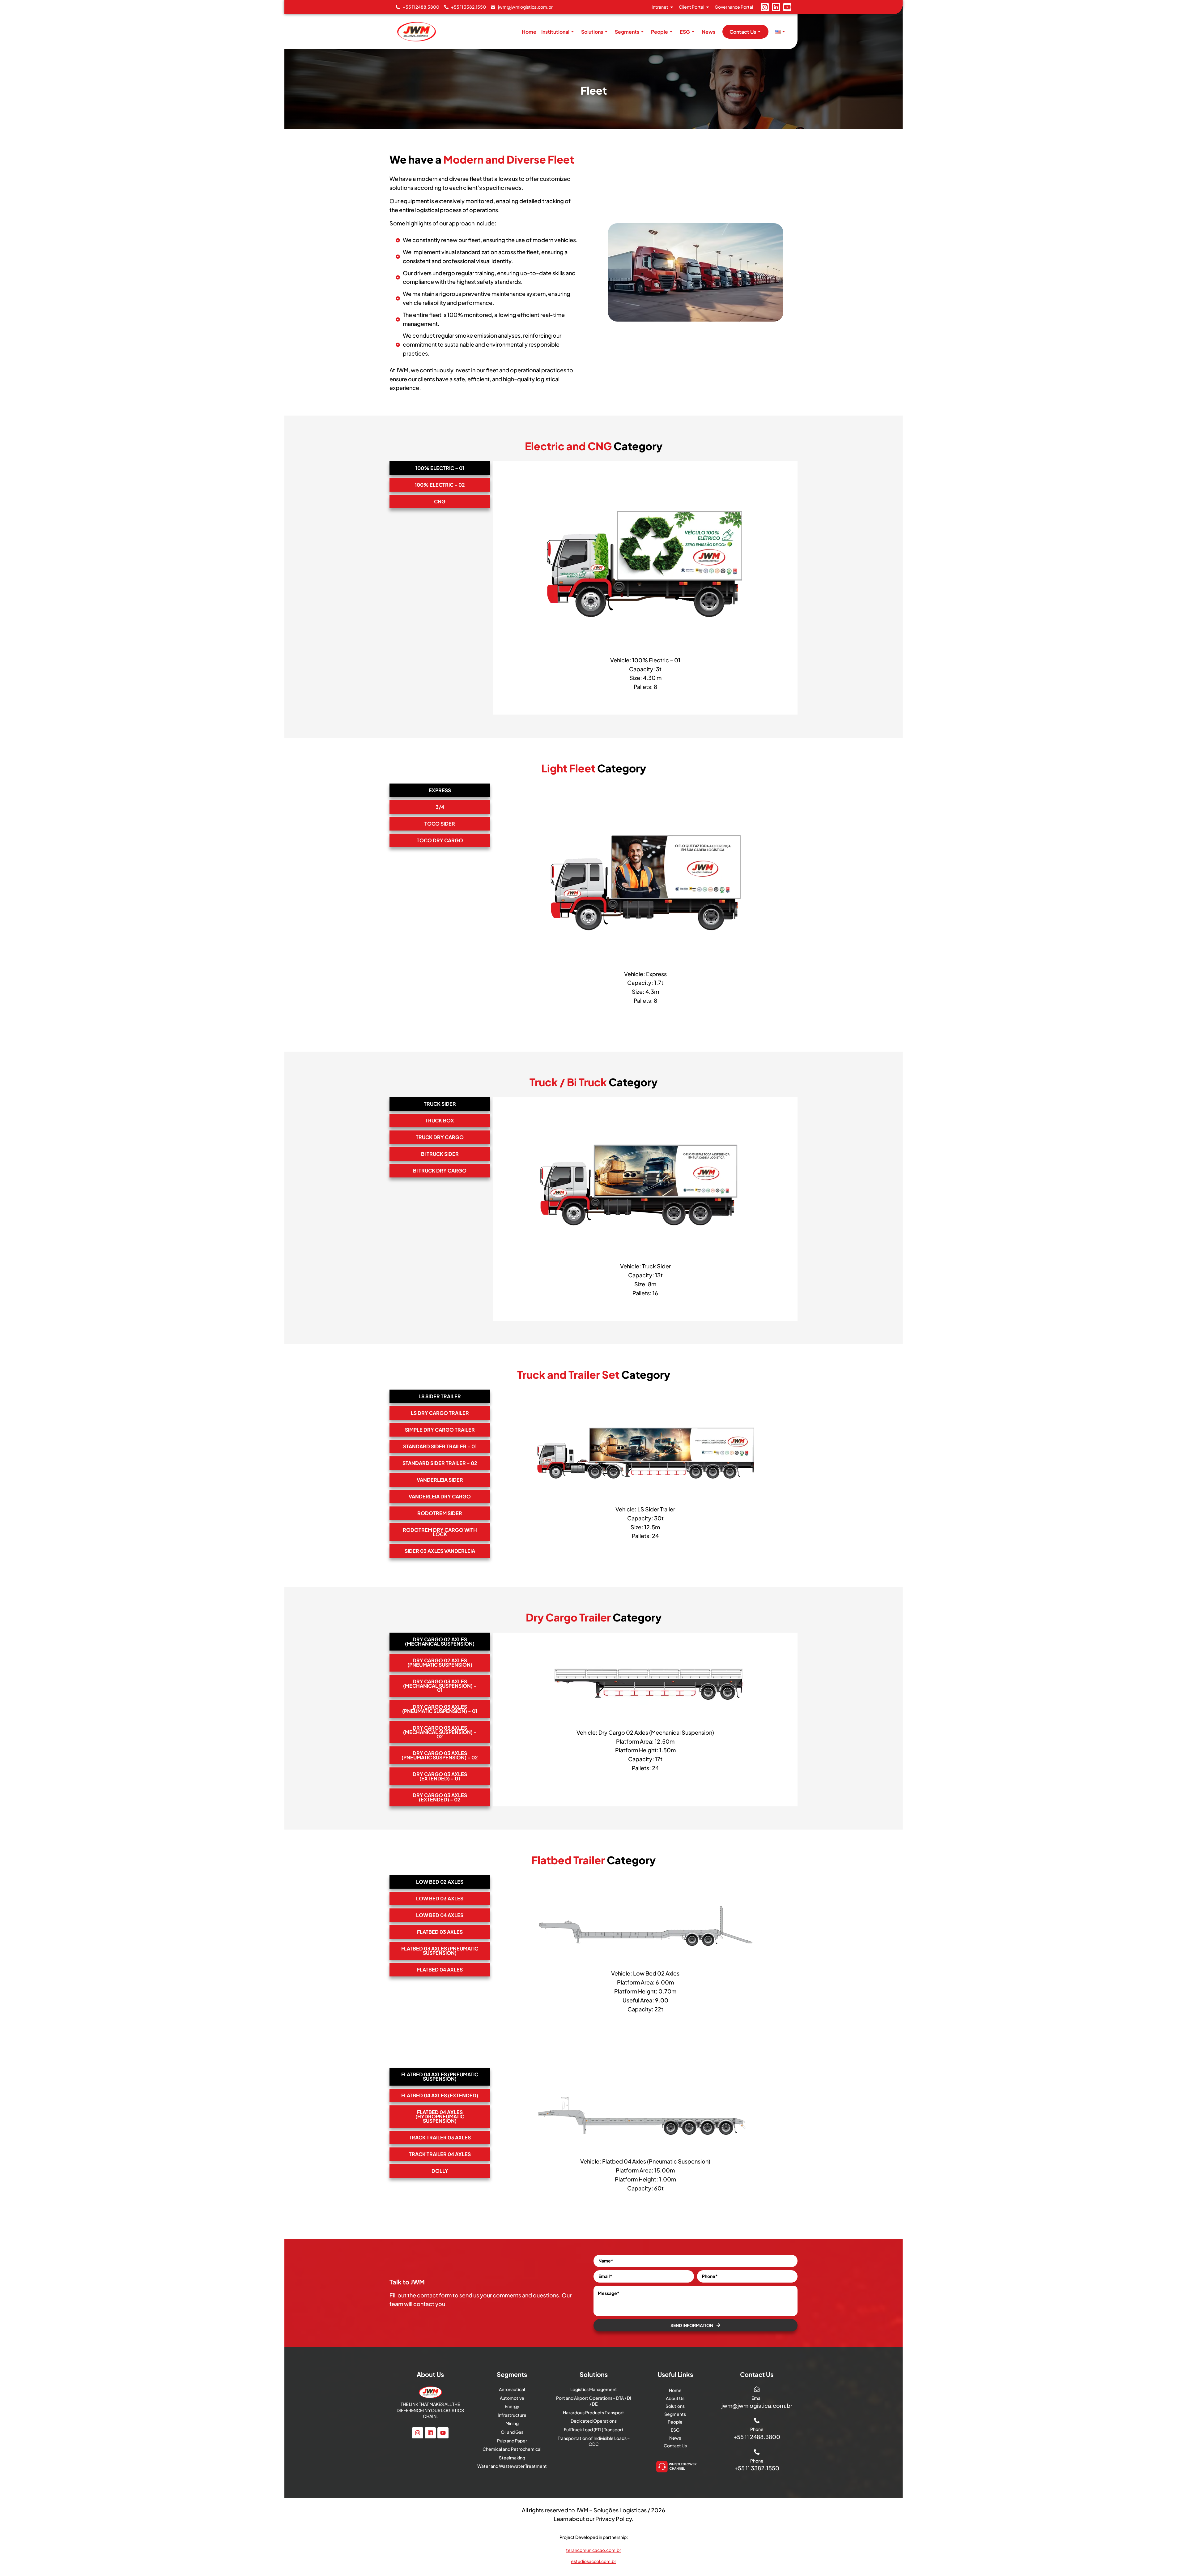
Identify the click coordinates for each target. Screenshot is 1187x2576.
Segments (627, 32)
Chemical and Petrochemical (512, 2449)
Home (529, 32)
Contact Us (743, 32)
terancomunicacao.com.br (593, 2550)
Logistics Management (594, 2389)
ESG (685, 32)
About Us (675, 2398)
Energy (512, 2406)
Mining (512, 2423)
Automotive (512, 2398)
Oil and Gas (512, 2432)
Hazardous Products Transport (593, 2412)
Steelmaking (512, 2458)
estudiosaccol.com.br (593, 2561)
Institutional (555, 32)
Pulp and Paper (512, 2441)
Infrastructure (512, 2415)
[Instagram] (765, 7)
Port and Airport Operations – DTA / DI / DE (594, 2401)
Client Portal (691, 7)
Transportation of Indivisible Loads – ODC (594, 2441)
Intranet (660, 7)
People (659, 32)
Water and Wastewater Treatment (512, 2466)
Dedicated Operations (594, 2421)
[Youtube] (787, 7)
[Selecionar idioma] (781, 32)
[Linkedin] (776, 7)
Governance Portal (734, 7)
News (708, 32)
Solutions (592, 32)
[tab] (440, 468)
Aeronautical (512, 2389)
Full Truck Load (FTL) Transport (594, 2429)
